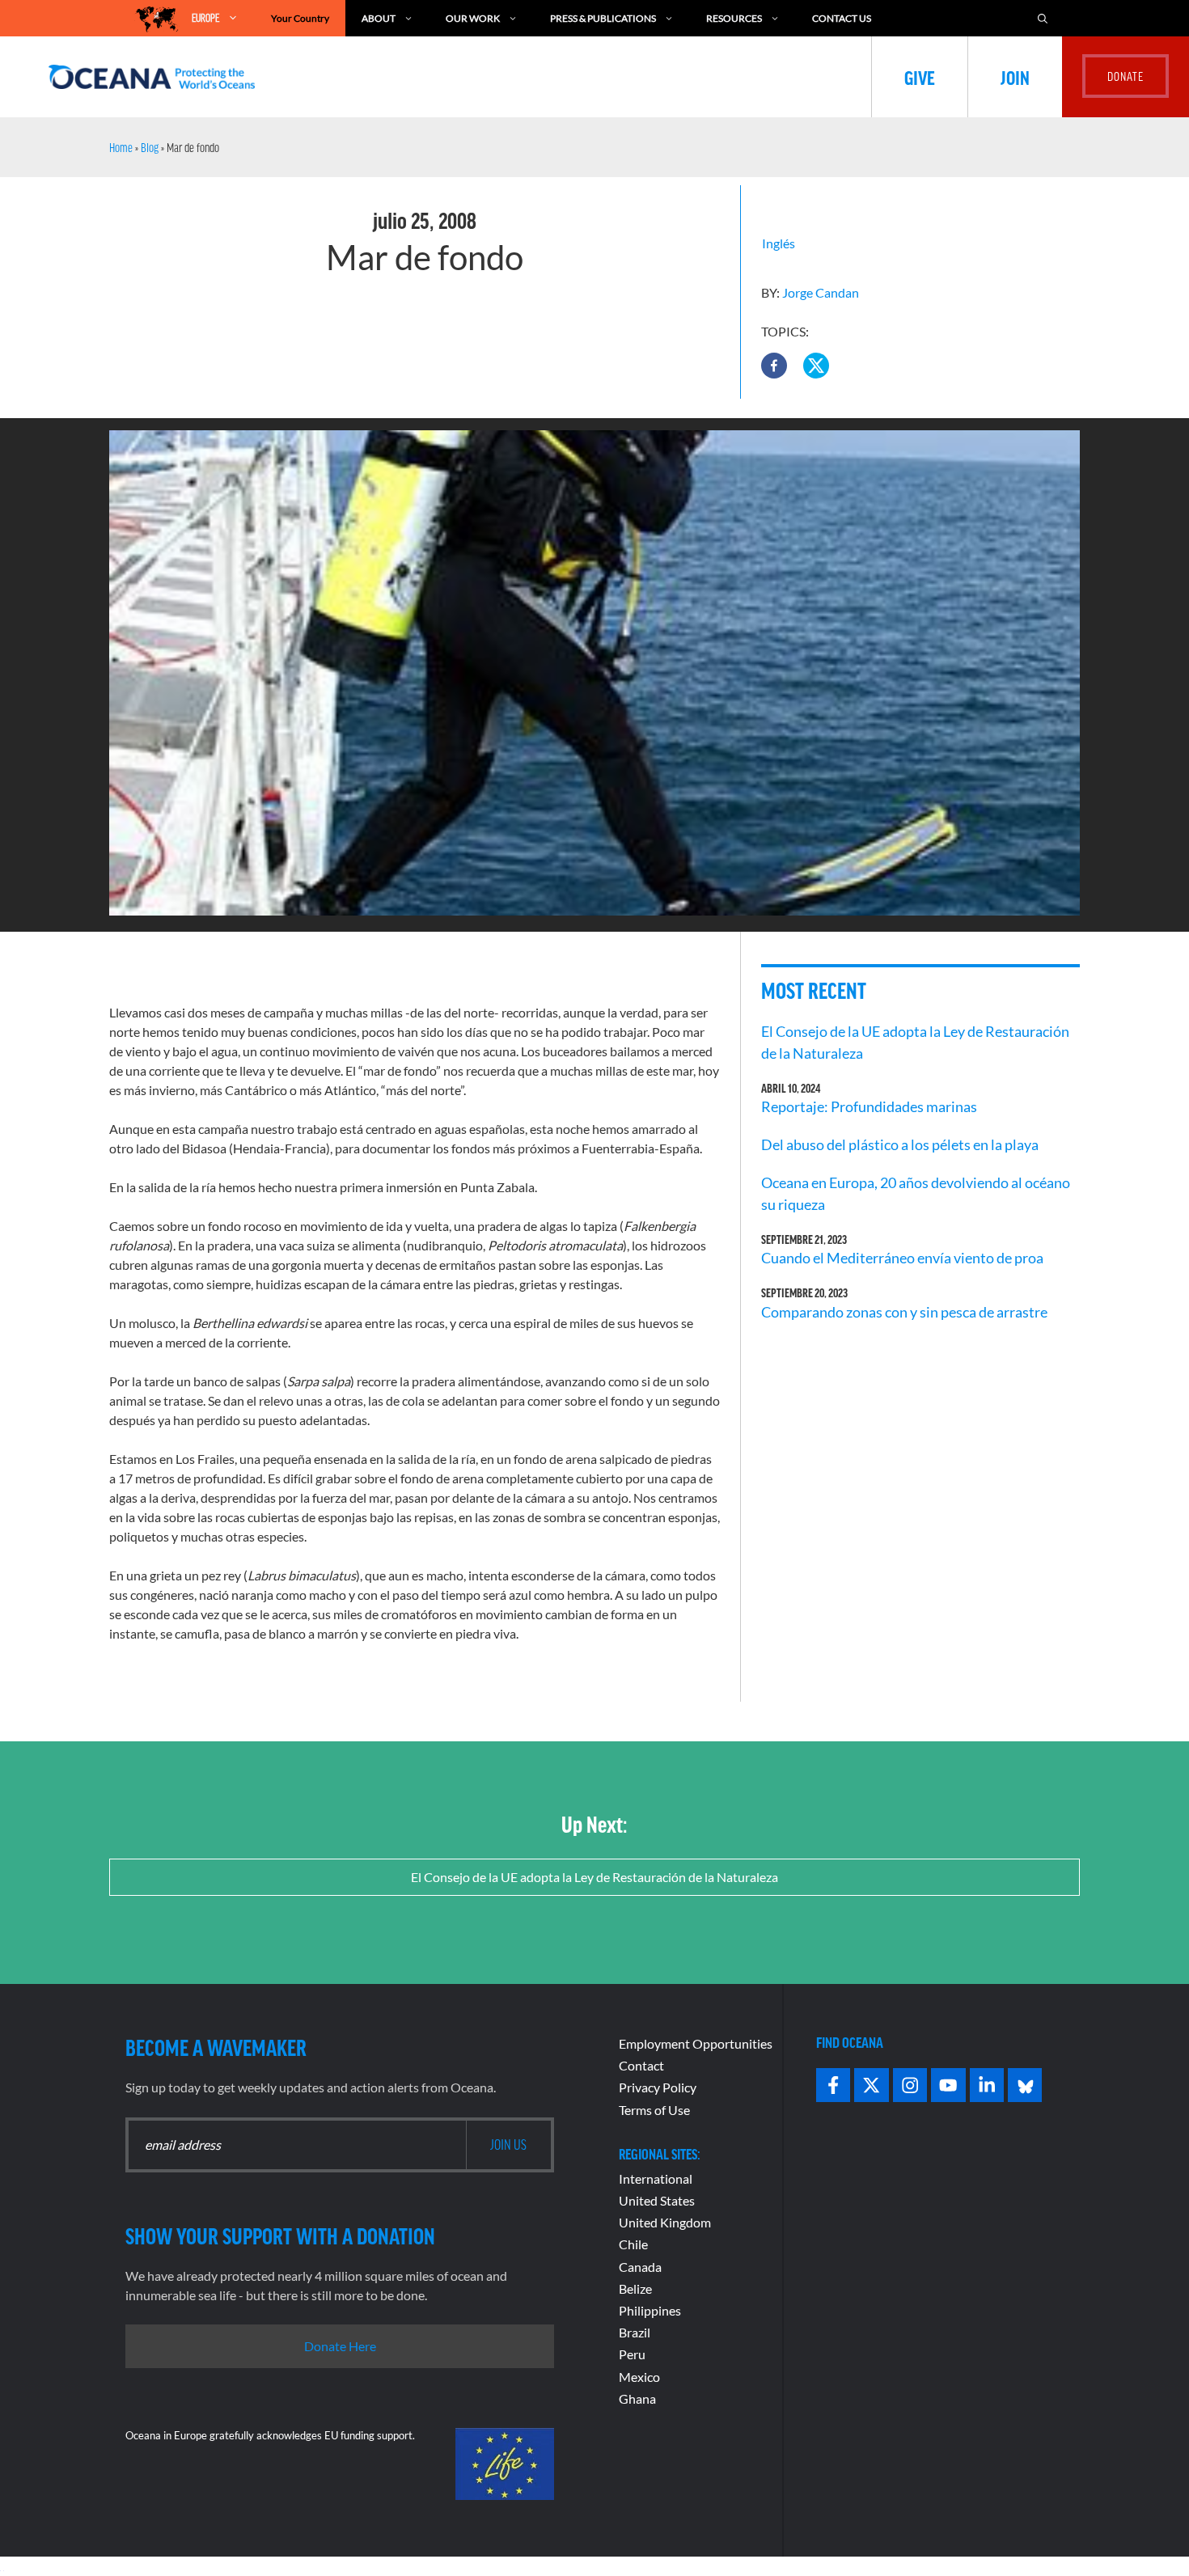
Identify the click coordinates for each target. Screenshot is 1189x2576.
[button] (774, 366)
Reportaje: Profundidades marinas (869, 1106)
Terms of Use (654, 2110)
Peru (632, 2354)
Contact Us (842, 18)
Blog (150, 147)
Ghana (637, 2398)
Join (1015, 77)
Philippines (650, 2310)
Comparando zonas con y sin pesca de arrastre (904, 1312)
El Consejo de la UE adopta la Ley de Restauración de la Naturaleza (594, 1877)
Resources (734, 18)
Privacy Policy (658, 2087)
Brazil (635, 2332)
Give (920, 77)
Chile (633, 2244)
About (379, 18)
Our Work (473, 18)
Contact (641, 2065)
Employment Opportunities (696, 2043)
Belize (635, 2288)
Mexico (639, 2377)
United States (657, 2200)
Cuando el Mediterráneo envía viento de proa (902, 1258)
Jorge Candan (821, 292)
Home (121, 147)
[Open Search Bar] (1043, 18)
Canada (640, 2267)
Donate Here (340, 2346)
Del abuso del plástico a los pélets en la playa (900, 1144)
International (656, 2178)
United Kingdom (665, 2222)
